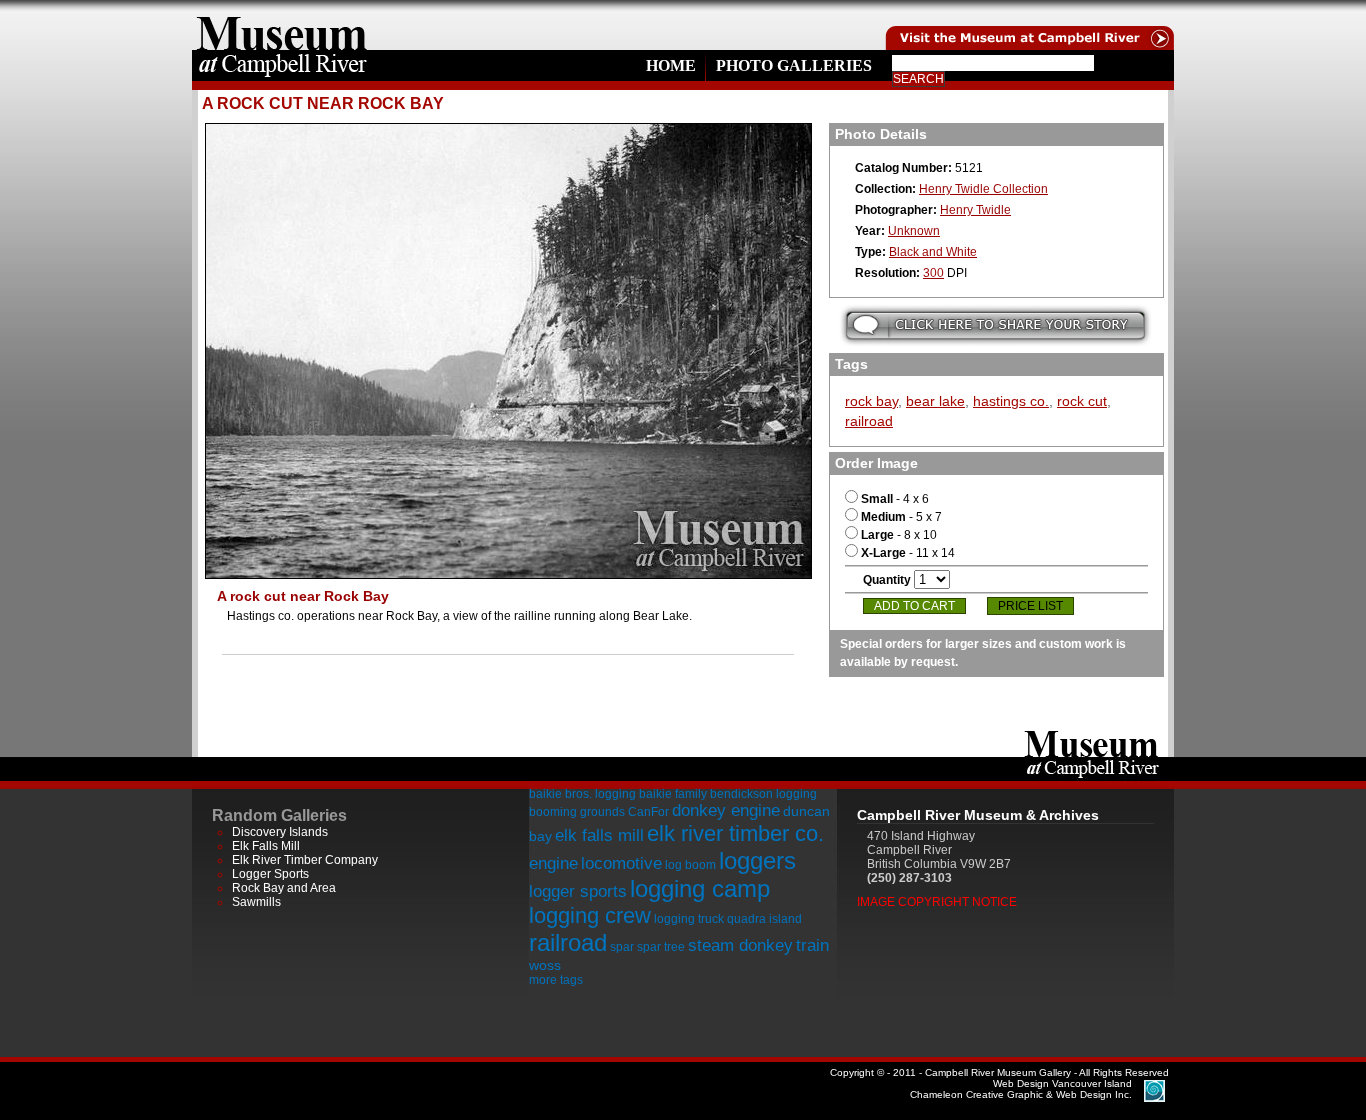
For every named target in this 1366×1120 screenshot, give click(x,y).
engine (553, 863)
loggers (757, 860)
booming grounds (577, 812)
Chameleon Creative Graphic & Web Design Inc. (1021, 1089)
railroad (869, 421)
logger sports (578, 891)
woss (545, 965)
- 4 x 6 (895, 499)
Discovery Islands (280, 832)
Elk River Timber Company (305, 860)
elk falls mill (599, 835)
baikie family (673, 794)
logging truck (689, 919)
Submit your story (995, 325)
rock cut (1082, 401)
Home (671, 65)
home (282, 25)
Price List (1030, 606)
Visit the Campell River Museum (1028, 25)
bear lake (935, 401)
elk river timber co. (735, 833)
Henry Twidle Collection (983, 189)
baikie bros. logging (582, 794)
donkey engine (726, 810)
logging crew (590, 915)
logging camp (700, 888)
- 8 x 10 (899, 535)
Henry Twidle (975, 210)
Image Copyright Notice (937, 902)
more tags (556, 980)
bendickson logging (763, 794)
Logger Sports (270, 874)
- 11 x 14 (908, 553)
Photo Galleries (794, 65)
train (812, 945)
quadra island (764, 919)
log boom (690, 865)
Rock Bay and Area (284, 888)
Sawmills (256, 902)
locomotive (621, 863)
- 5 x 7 (901, 517)
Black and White (933, 252)
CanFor (648, 812)
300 (933, 273)
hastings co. (1011, 401)
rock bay (871, 401)
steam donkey (740, 945)
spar (622, 947)
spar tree (661, 947)
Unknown (914, 231)
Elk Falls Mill (266, 846)
